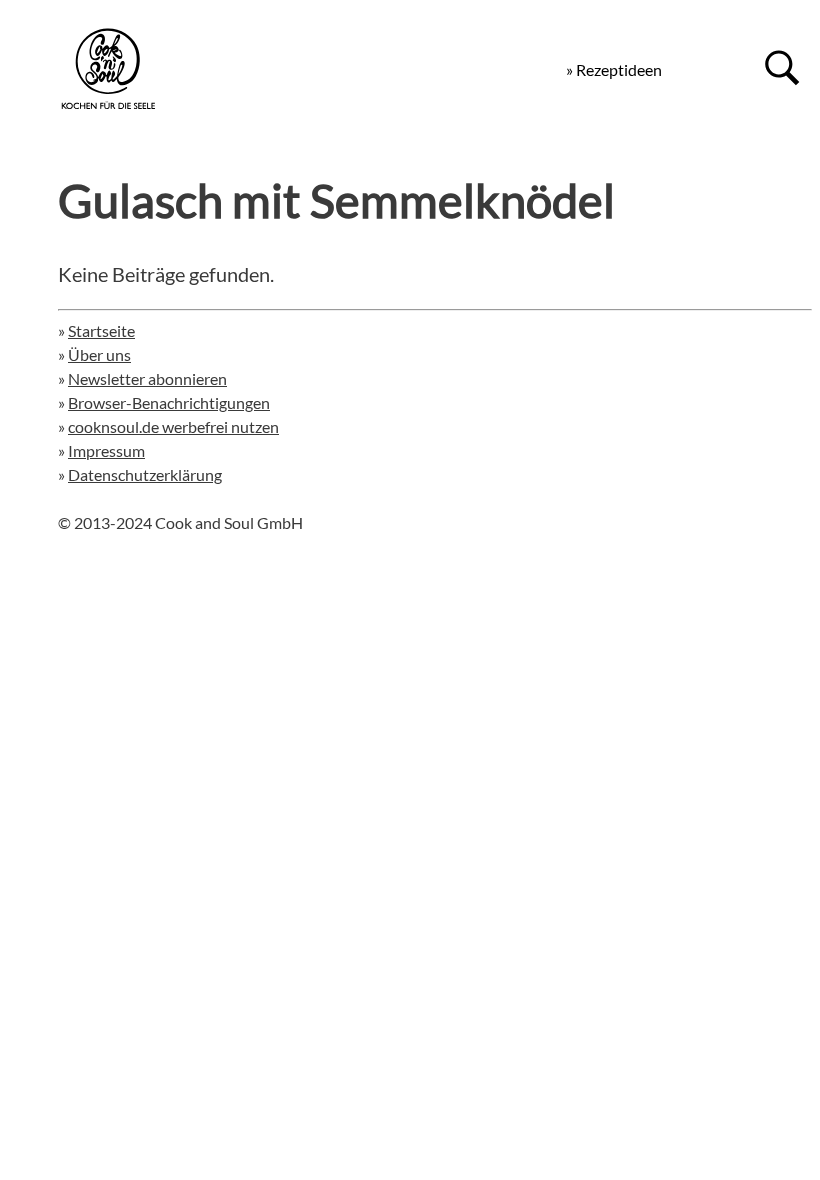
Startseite (101, 330)
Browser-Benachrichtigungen (169, 402)
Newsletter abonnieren (147, 378)
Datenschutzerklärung (145, 474)
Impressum (106, 450)
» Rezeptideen (614, 69)
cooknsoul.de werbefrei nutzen (173, 426)
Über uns (99, 354)
